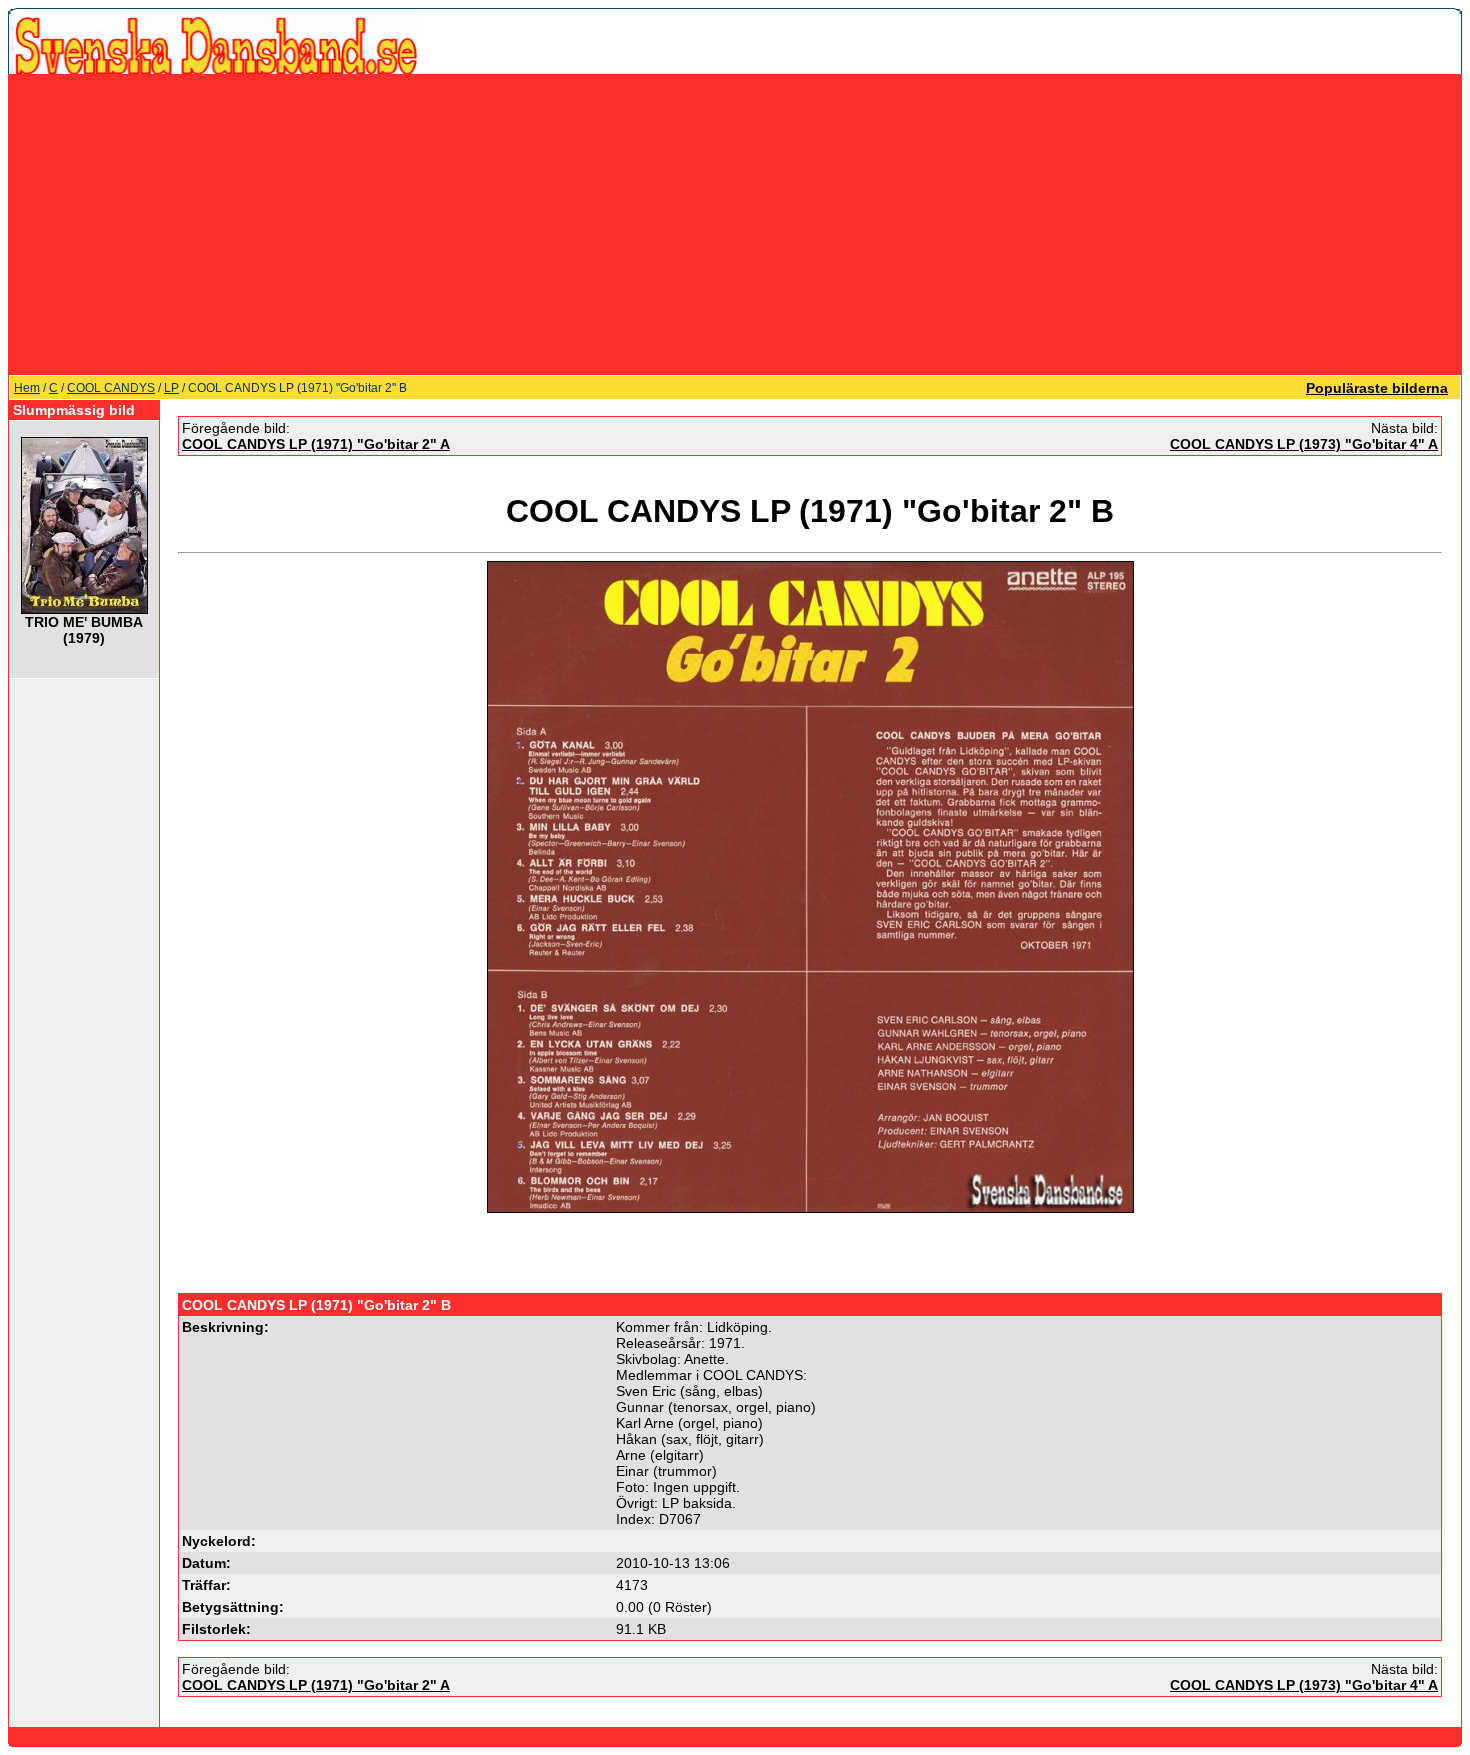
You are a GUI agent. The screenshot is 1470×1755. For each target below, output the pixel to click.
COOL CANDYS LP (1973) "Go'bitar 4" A (1304, 444)
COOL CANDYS (111, 388)
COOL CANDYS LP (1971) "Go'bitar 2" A (316, 444)
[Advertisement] (735, 224)
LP (171, 388)
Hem (27, 388)
